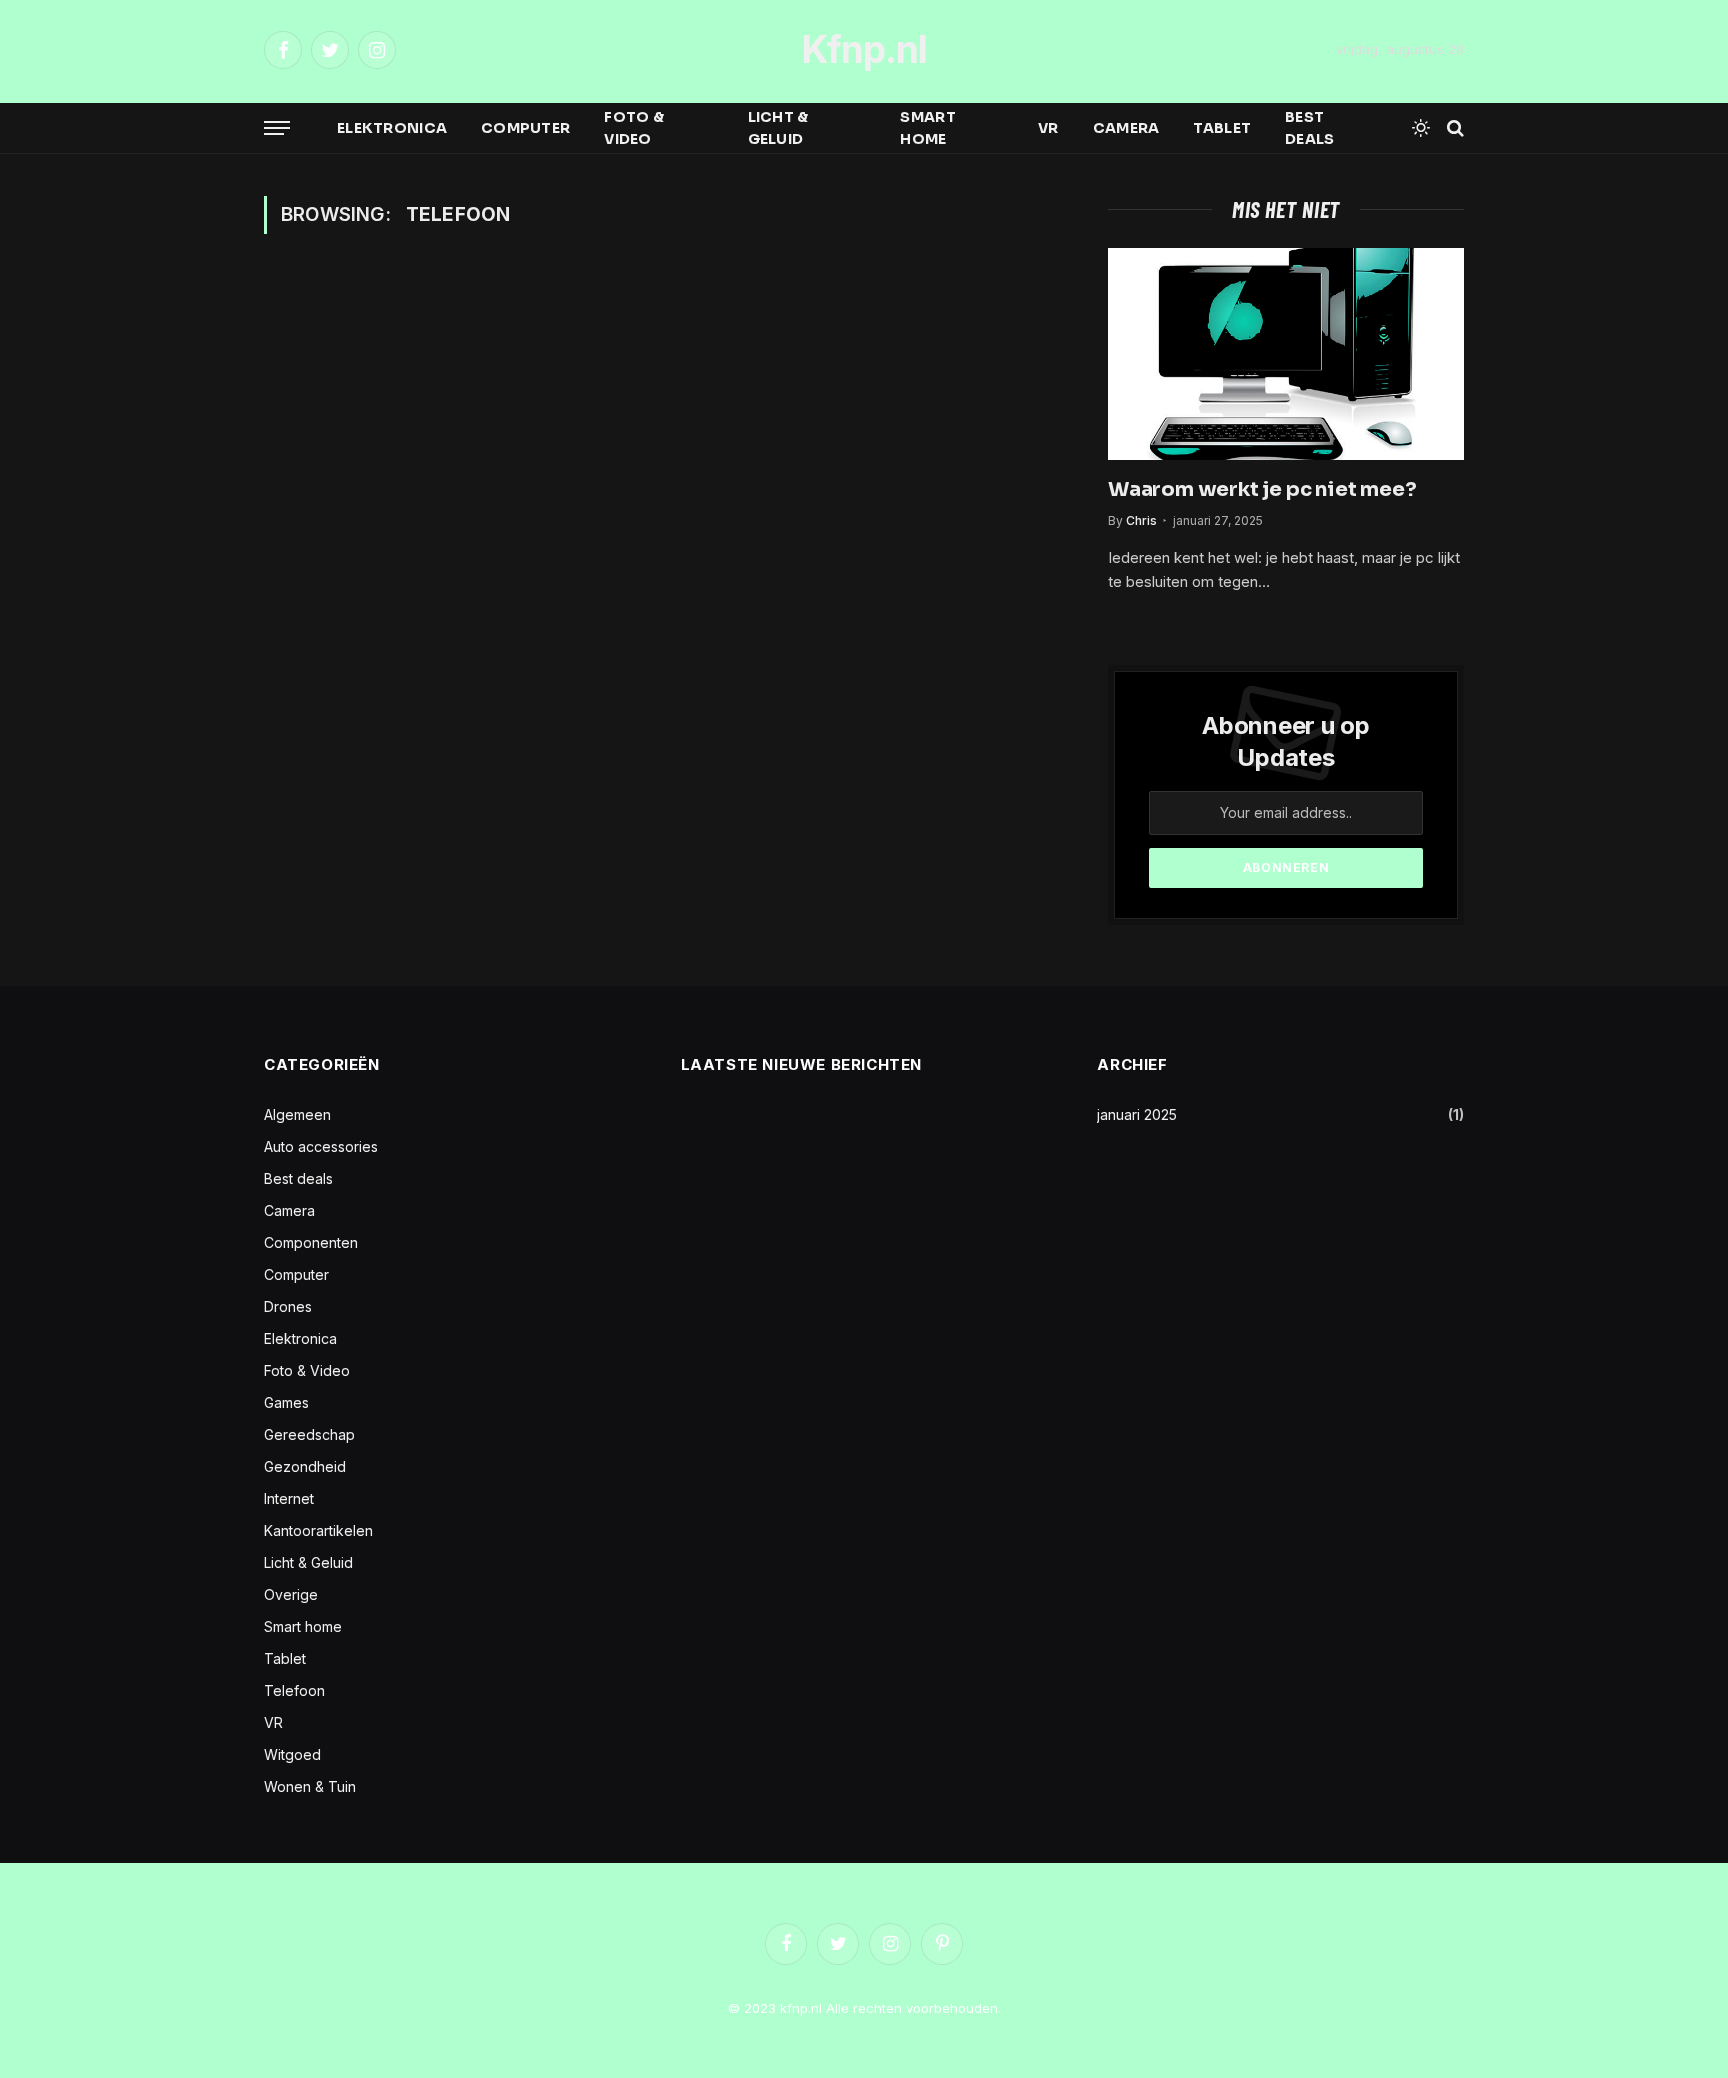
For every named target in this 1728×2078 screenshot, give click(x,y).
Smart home (927, 128)
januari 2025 (1137, 1114)
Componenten (311, 1242)
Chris (1141, 520)
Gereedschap (309, 1434)
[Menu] (277, 128)
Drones (288, 1306)
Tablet (1222, 128)
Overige (291, 1594)
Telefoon (294, 1690)
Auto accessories (321, 1146)
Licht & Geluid (778, 128)
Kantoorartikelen (318, 1530)
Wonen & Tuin (310, 1786)
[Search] (1453, 128)
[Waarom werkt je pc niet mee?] (1286, 354)
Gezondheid (305, 1466)
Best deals (1309, 128)
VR (1048, 128)
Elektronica (392, 128)
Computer (525, 128)
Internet (289, 1498)
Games (286, 1402)
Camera (1126, 128)
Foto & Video (634, 128)
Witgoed (292, 1754)
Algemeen (297, 1114)
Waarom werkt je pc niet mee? (1262, 489)
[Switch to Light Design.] (1421, 128)
